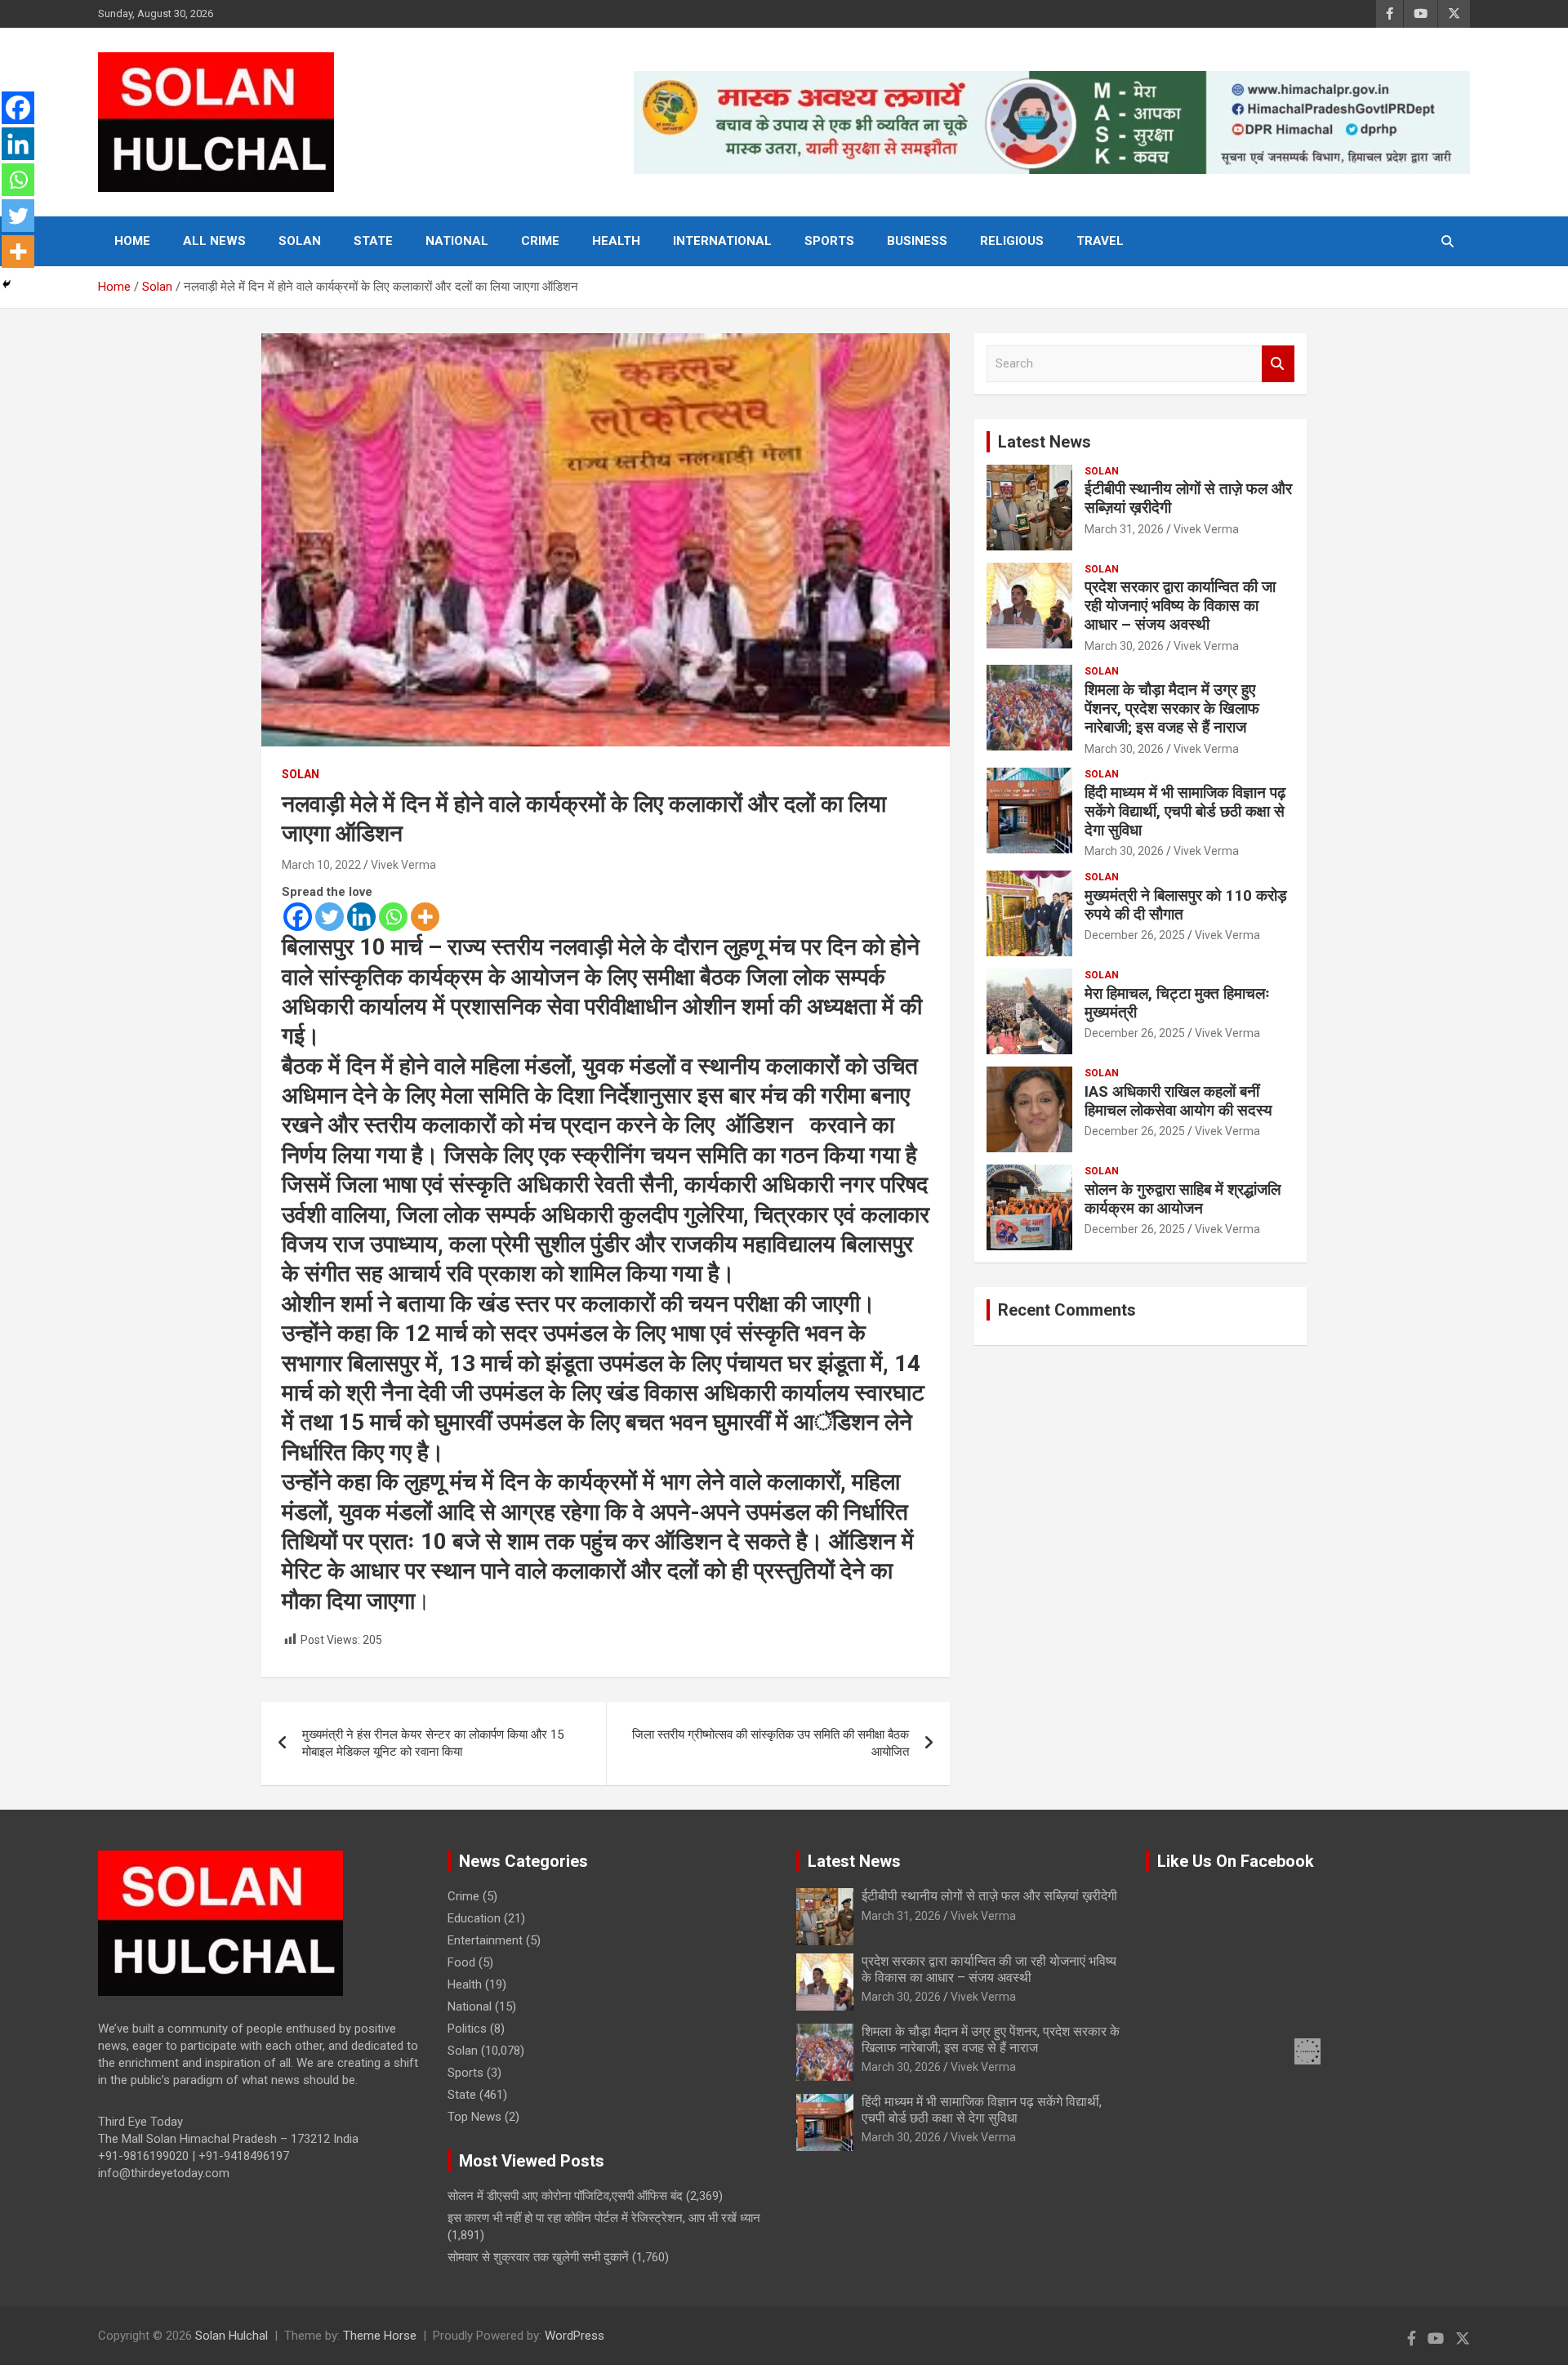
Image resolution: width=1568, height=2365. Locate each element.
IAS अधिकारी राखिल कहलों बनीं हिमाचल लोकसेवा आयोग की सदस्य (1178, 1101)
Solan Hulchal (232, 2336)
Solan (300, 241)
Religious (1012, 241)
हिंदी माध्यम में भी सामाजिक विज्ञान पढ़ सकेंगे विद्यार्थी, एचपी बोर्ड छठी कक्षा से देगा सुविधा (1185, 811)
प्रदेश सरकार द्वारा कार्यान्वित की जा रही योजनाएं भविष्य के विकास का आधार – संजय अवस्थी (1180, 606)
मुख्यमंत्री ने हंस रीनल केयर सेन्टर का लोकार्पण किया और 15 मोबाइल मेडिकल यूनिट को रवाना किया (433, 1743)
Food (461, 1962)
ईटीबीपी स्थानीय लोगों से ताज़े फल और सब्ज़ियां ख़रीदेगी (1188, 498)
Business (917, 241)
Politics (467, 2029)
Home (132, 241)
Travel (1100, 241)
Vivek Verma (403, 865)
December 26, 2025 (1135, 935)
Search (1278, 364)
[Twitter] (330, 917)
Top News (474, 2117)
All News (214, 241)
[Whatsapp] (393, 917)
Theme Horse (380, 2336)
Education (474, 1918)
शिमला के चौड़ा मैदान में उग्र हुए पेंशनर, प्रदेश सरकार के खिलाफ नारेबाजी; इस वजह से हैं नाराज (1172, 708)
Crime (540, 241)
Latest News (1045, 442)
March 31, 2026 (1124, 529)
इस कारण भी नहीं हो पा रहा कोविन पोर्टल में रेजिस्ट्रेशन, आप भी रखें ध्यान (604, 2218)
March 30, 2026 (1124, 646)
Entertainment (485, 1940)
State (373, 241)
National (457, 241)
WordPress (575, 2336)
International (722, 241)
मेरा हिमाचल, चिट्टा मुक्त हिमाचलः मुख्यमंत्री (1177, 1003)
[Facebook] (298, 917)
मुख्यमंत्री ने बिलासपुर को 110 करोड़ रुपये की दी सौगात (1186, 905)
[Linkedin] (361, 917)
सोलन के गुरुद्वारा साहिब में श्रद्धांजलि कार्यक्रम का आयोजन (1183, 1199)
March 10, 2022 (321, 865)
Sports (829, 241)
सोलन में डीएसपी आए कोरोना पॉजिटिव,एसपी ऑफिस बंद (565, 2196)
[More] (425, 917)
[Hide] (7, 284)
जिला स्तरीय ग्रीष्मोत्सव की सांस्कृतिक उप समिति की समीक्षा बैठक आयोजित (771, 1743)
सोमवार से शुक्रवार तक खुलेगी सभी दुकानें (538, 2257)
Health (616, 241)
